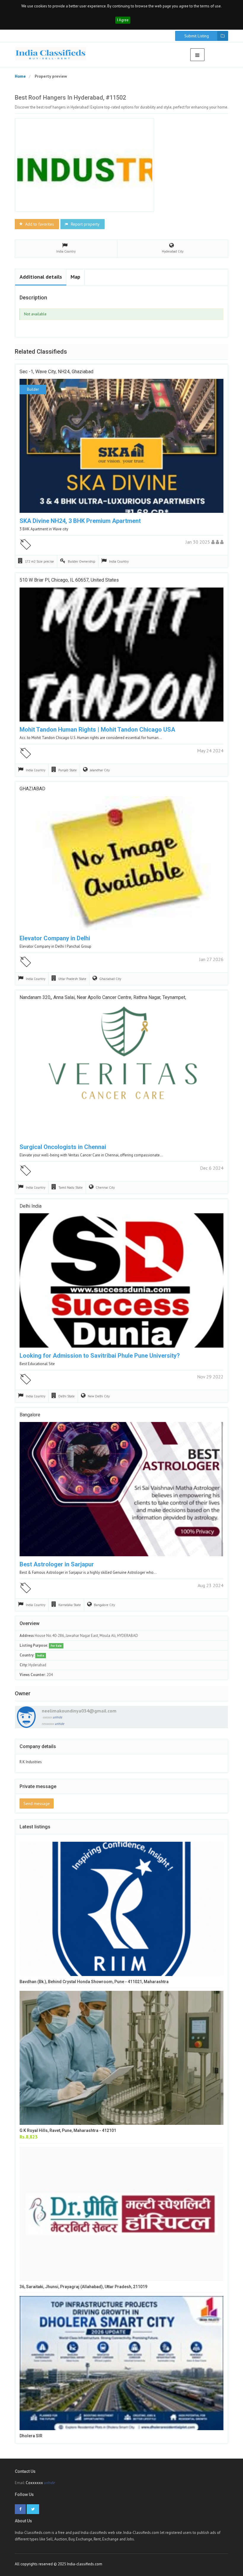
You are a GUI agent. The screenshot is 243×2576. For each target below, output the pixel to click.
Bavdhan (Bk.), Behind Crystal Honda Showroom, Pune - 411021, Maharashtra (94, 1982)
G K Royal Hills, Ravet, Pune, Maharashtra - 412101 (68, 2130)
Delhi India (31, 1206)
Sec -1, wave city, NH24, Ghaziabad (56, 372)
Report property (85, 224)
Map (75, 277)
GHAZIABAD (32, 789)
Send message (37, 1803)
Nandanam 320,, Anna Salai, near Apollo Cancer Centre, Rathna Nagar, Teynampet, (103, 997)
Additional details (41, 277)
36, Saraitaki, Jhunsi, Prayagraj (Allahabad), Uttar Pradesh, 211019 (83, 2287)
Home (20, 76)
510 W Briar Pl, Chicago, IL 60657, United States (69, 580)
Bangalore (30, 1415)
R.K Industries (31, 1762)
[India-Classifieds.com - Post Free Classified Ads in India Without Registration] (51, 54)
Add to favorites (39, 224)
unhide (57, 1717)
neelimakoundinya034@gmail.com (79, 1711)
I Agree (123, 20)
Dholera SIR (31, 2436)
